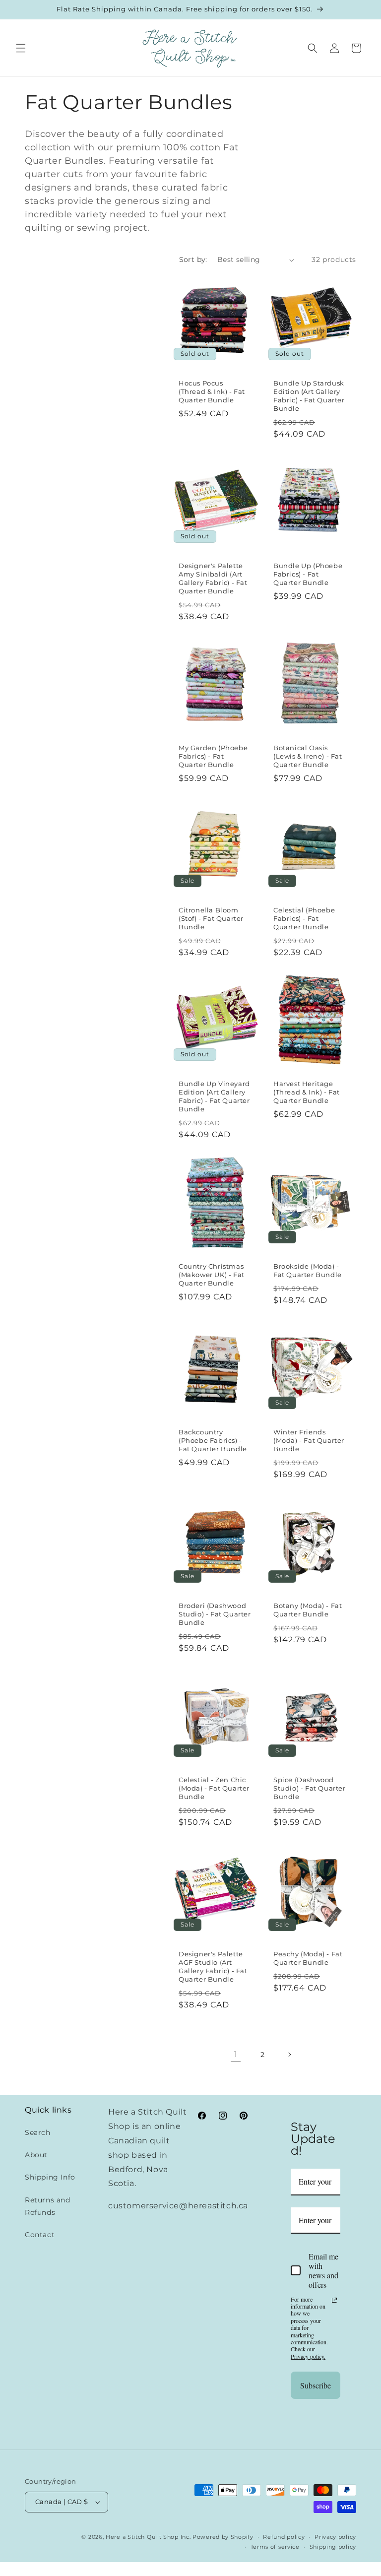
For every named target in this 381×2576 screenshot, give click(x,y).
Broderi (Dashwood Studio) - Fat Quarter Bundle (215, 1614)
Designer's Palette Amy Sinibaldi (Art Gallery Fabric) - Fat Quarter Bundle (213, 578)
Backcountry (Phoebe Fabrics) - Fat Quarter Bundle (213, 1440)
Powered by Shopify (223, 2537)
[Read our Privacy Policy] (334, 2300)
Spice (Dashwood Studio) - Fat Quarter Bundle (310, 1788)
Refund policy (284, 2537)
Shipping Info (50, 2177)
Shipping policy (333, 2547)
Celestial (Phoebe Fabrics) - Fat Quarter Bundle (304, 918)
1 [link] (236, 2054)
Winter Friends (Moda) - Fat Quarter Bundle (309, 1440)
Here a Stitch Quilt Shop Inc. (148, 2537)
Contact (40, 2235)
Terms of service (275, 2547)
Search (38, 2132)
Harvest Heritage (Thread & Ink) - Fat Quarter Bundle (307, 1092)
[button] (21, 48)
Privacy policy (335, 2537)
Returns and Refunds (48, 2206)
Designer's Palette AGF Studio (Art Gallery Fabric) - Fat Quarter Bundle (213, 1966)
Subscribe (316, 2385)
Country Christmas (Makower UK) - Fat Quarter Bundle (212, 1275)
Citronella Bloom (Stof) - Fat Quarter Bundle (211, 918)
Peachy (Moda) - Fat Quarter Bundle (308, 1958)
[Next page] (289, 2055)
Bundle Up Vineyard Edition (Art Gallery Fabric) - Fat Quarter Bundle (214, 1096)
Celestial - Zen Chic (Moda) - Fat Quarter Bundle (214, 1788)
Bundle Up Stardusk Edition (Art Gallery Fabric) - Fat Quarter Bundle (309, 396)
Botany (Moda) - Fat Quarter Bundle (308, 1610)
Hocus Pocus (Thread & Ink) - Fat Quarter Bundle (212, 391)
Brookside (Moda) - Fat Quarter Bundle (308, 1270)
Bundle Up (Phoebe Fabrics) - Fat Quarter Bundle (308, 574)
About (36, 2155)
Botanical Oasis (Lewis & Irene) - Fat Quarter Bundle (308, 756)
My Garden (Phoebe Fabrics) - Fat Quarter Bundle (213, 756)
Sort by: (193, 259)
